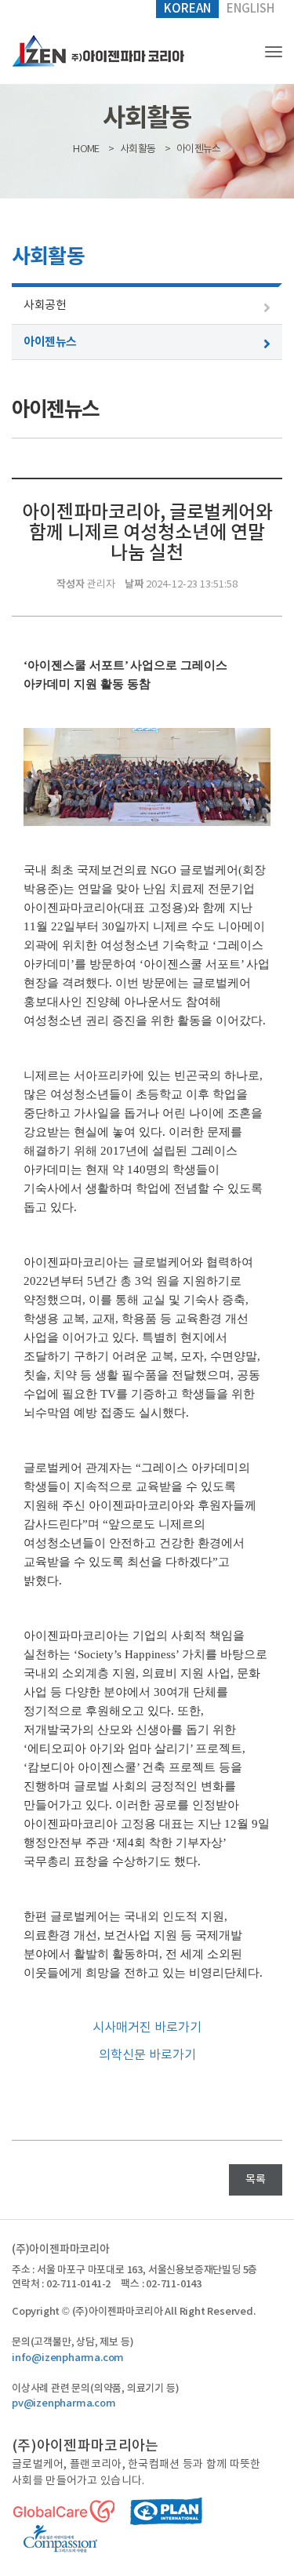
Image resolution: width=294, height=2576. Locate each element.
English (250, 9)
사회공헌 (45, 306)
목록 (256, 2180)
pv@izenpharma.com (64, 2403)
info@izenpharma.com (68, 2358)
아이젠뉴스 (50, 342)
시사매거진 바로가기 (147, 2028)
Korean (187, 9)
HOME (86, 149)
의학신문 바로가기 (147, 2055)
